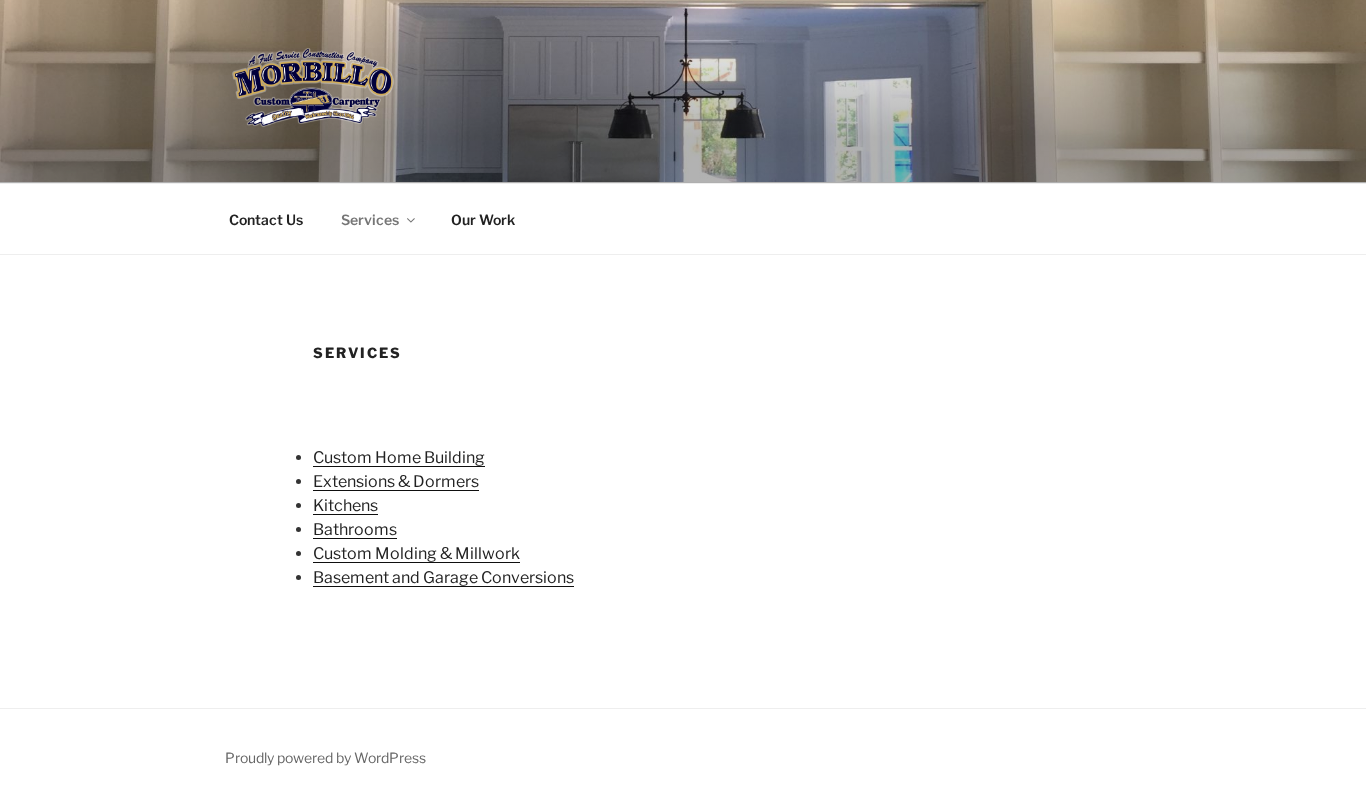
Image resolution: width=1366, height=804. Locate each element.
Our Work (483, 219)
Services (370, 219)
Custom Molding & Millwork (416, 553)
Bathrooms (355, 529)
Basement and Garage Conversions (443, 577)
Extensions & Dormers (396, 481)
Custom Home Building (399, 457)
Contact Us (266, 219)
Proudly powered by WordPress (325, 757)
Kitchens (345, 505)
